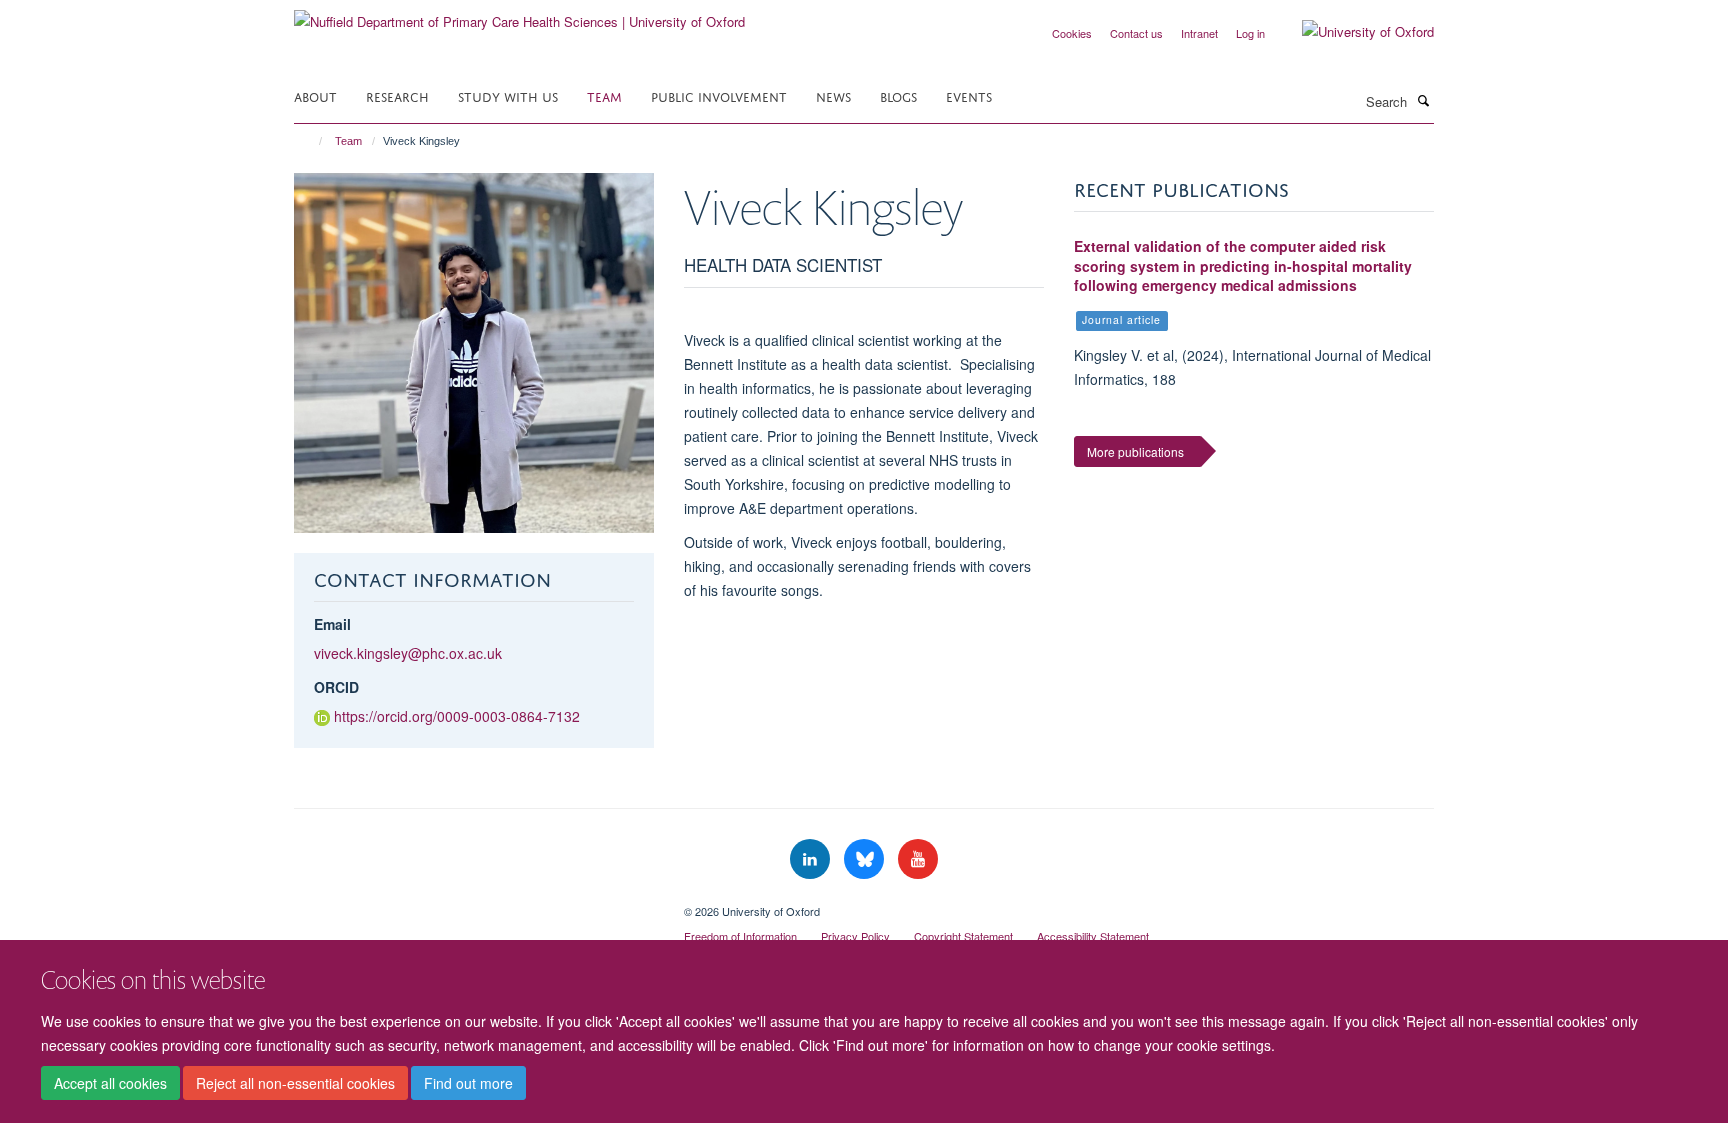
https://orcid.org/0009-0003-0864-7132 (457, 716)
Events (969, 95)
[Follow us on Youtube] (918, 859)
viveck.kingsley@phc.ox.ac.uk (408, 653)
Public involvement (719, 95)
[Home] (311, 141)
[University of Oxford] (1353, 32)
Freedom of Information (740, 936)
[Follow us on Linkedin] (812, 859)
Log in (1250, 33)
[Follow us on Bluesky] (866, 859)
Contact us (1136, 33)
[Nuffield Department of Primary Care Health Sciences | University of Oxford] (519, 14)
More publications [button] (1135, 451)
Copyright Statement (963, 936)
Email (332, 624)
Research (397, 95)
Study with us (508, 95)
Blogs (898, 95)
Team (604, 95)
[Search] (1423, 100)
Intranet (1199, 33)
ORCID (336, 687)
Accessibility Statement (1093, 936)
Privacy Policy (855, 936)
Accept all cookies (110, 1084)
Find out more (468, 1084)
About (315, 95)
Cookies (1072, 33)
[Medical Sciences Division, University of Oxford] (474, 904)
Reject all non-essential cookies (295, 1084)
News (833, 95)
